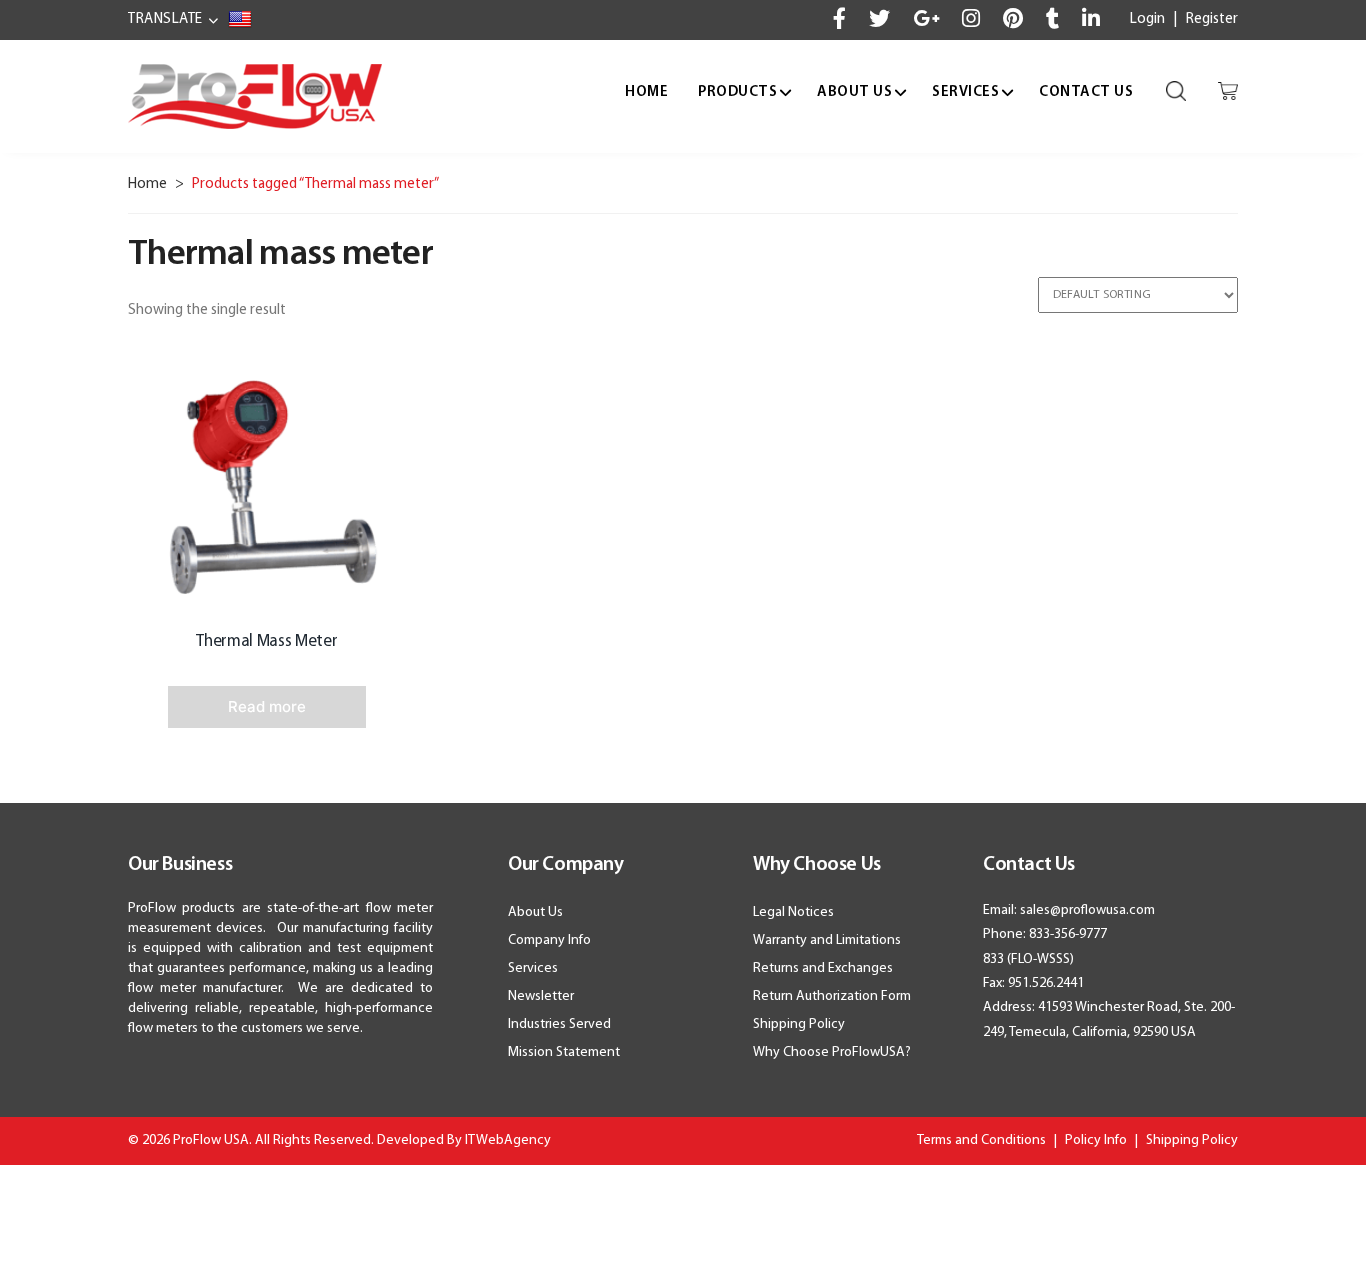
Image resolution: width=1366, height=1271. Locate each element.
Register (1212, 19)
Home (646, 92)
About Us (854, 92)
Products (737, 92)
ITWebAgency (508, 1140)
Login (1147, 19)
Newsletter (541, 996)
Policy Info (1096, 1140)
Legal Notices (793, 912)
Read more (267, 706)
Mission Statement (564, 1052)
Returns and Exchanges (823, 968)
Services (965, 92)
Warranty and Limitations (827, 940)
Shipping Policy (799, 1024)
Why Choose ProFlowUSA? (832, 1052)
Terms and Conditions (981, 1140)
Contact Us (1086, 92)
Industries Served (559, 1024)
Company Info (549, 940)
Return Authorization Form (832, 996)
